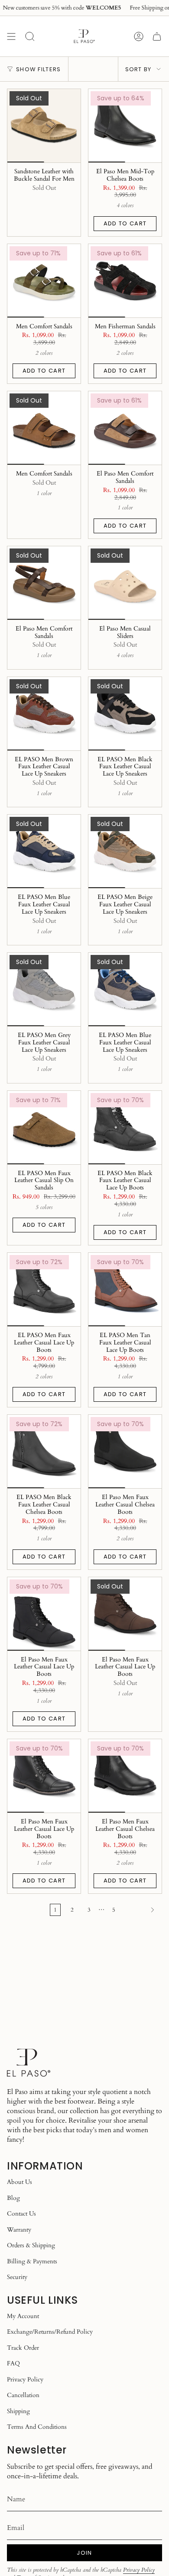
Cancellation (23, 2395)
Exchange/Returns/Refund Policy (50, 2332)
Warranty (19, 2230)
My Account (23, 2316)
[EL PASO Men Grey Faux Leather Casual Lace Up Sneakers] (44, 989)
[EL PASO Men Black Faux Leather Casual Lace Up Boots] (125, 1128)
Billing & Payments (32, 2261)
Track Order (23, 2348)
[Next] (141, 1910)
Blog (13, 2198)
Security (17, 2277)
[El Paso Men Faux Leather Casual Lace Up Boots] (44, 1614)
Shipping (18, 2411)
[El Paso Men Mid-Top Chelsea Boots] (125, 126)
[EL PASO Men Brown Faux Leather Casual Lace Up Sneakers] (44, 714)
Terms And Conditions (37, 2427)
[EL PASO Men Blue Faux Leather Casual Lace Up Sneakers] (44, 851)
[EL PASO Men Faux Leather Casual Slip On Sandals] (44, 1128)
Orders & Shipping (31, 2245)
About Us (19, 2182)
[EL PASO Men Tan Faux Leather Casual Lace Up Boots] (125, 1290)
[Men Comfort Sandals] (44, 281)
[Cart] (157, 36)
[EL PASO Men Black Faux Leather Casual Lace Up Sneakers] (125, 714)
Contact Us (21, 2214)
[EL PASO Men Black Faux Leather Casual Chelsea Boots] (44, 1451)
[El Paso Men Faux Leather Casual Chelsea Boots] (125, 1451)
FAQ (13, 2363)
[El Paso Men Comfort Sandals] (125, 428)
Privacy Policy (25, 2379)
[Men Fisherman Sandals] (125, 281)
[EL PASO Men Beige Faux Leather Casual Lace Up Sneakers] (125, 851)
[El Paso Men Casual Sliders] (125, 583)
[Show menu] (11, 36)
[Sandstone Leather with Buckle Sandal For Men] (44, 126)
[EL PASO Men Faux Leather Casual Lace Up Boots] (44, 1290)
